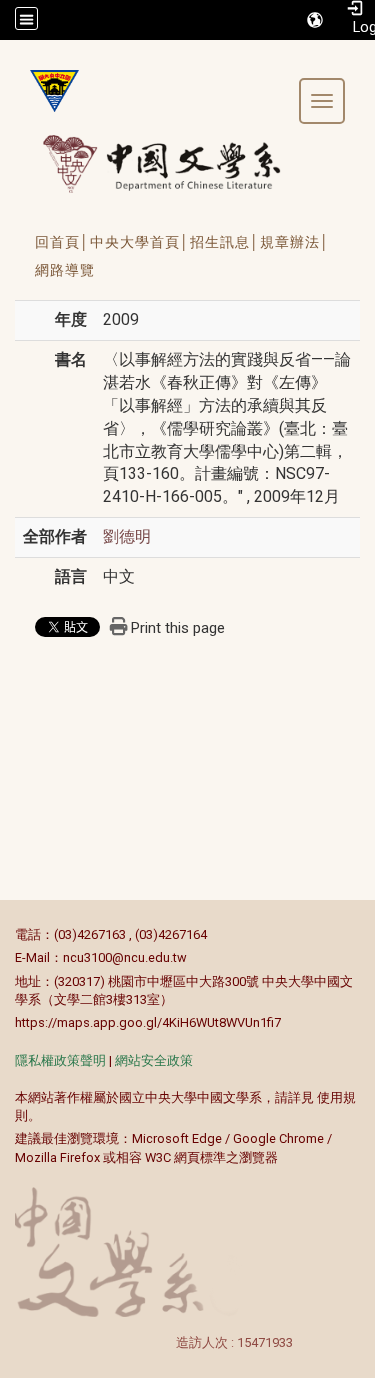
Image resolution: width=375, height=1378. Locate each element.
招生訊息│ (225, 242)
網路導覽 (65, 270)
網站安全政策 (154, 1060)
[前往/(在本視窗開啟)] (180, 163)
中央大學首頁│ (140, 242)
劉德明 (127, 536)
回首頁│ (62, 242)
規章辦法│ (295, 242)
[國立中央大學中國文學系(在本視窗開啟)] (47, 91)
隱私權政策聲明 (60, 1060)
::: (4, 934)
